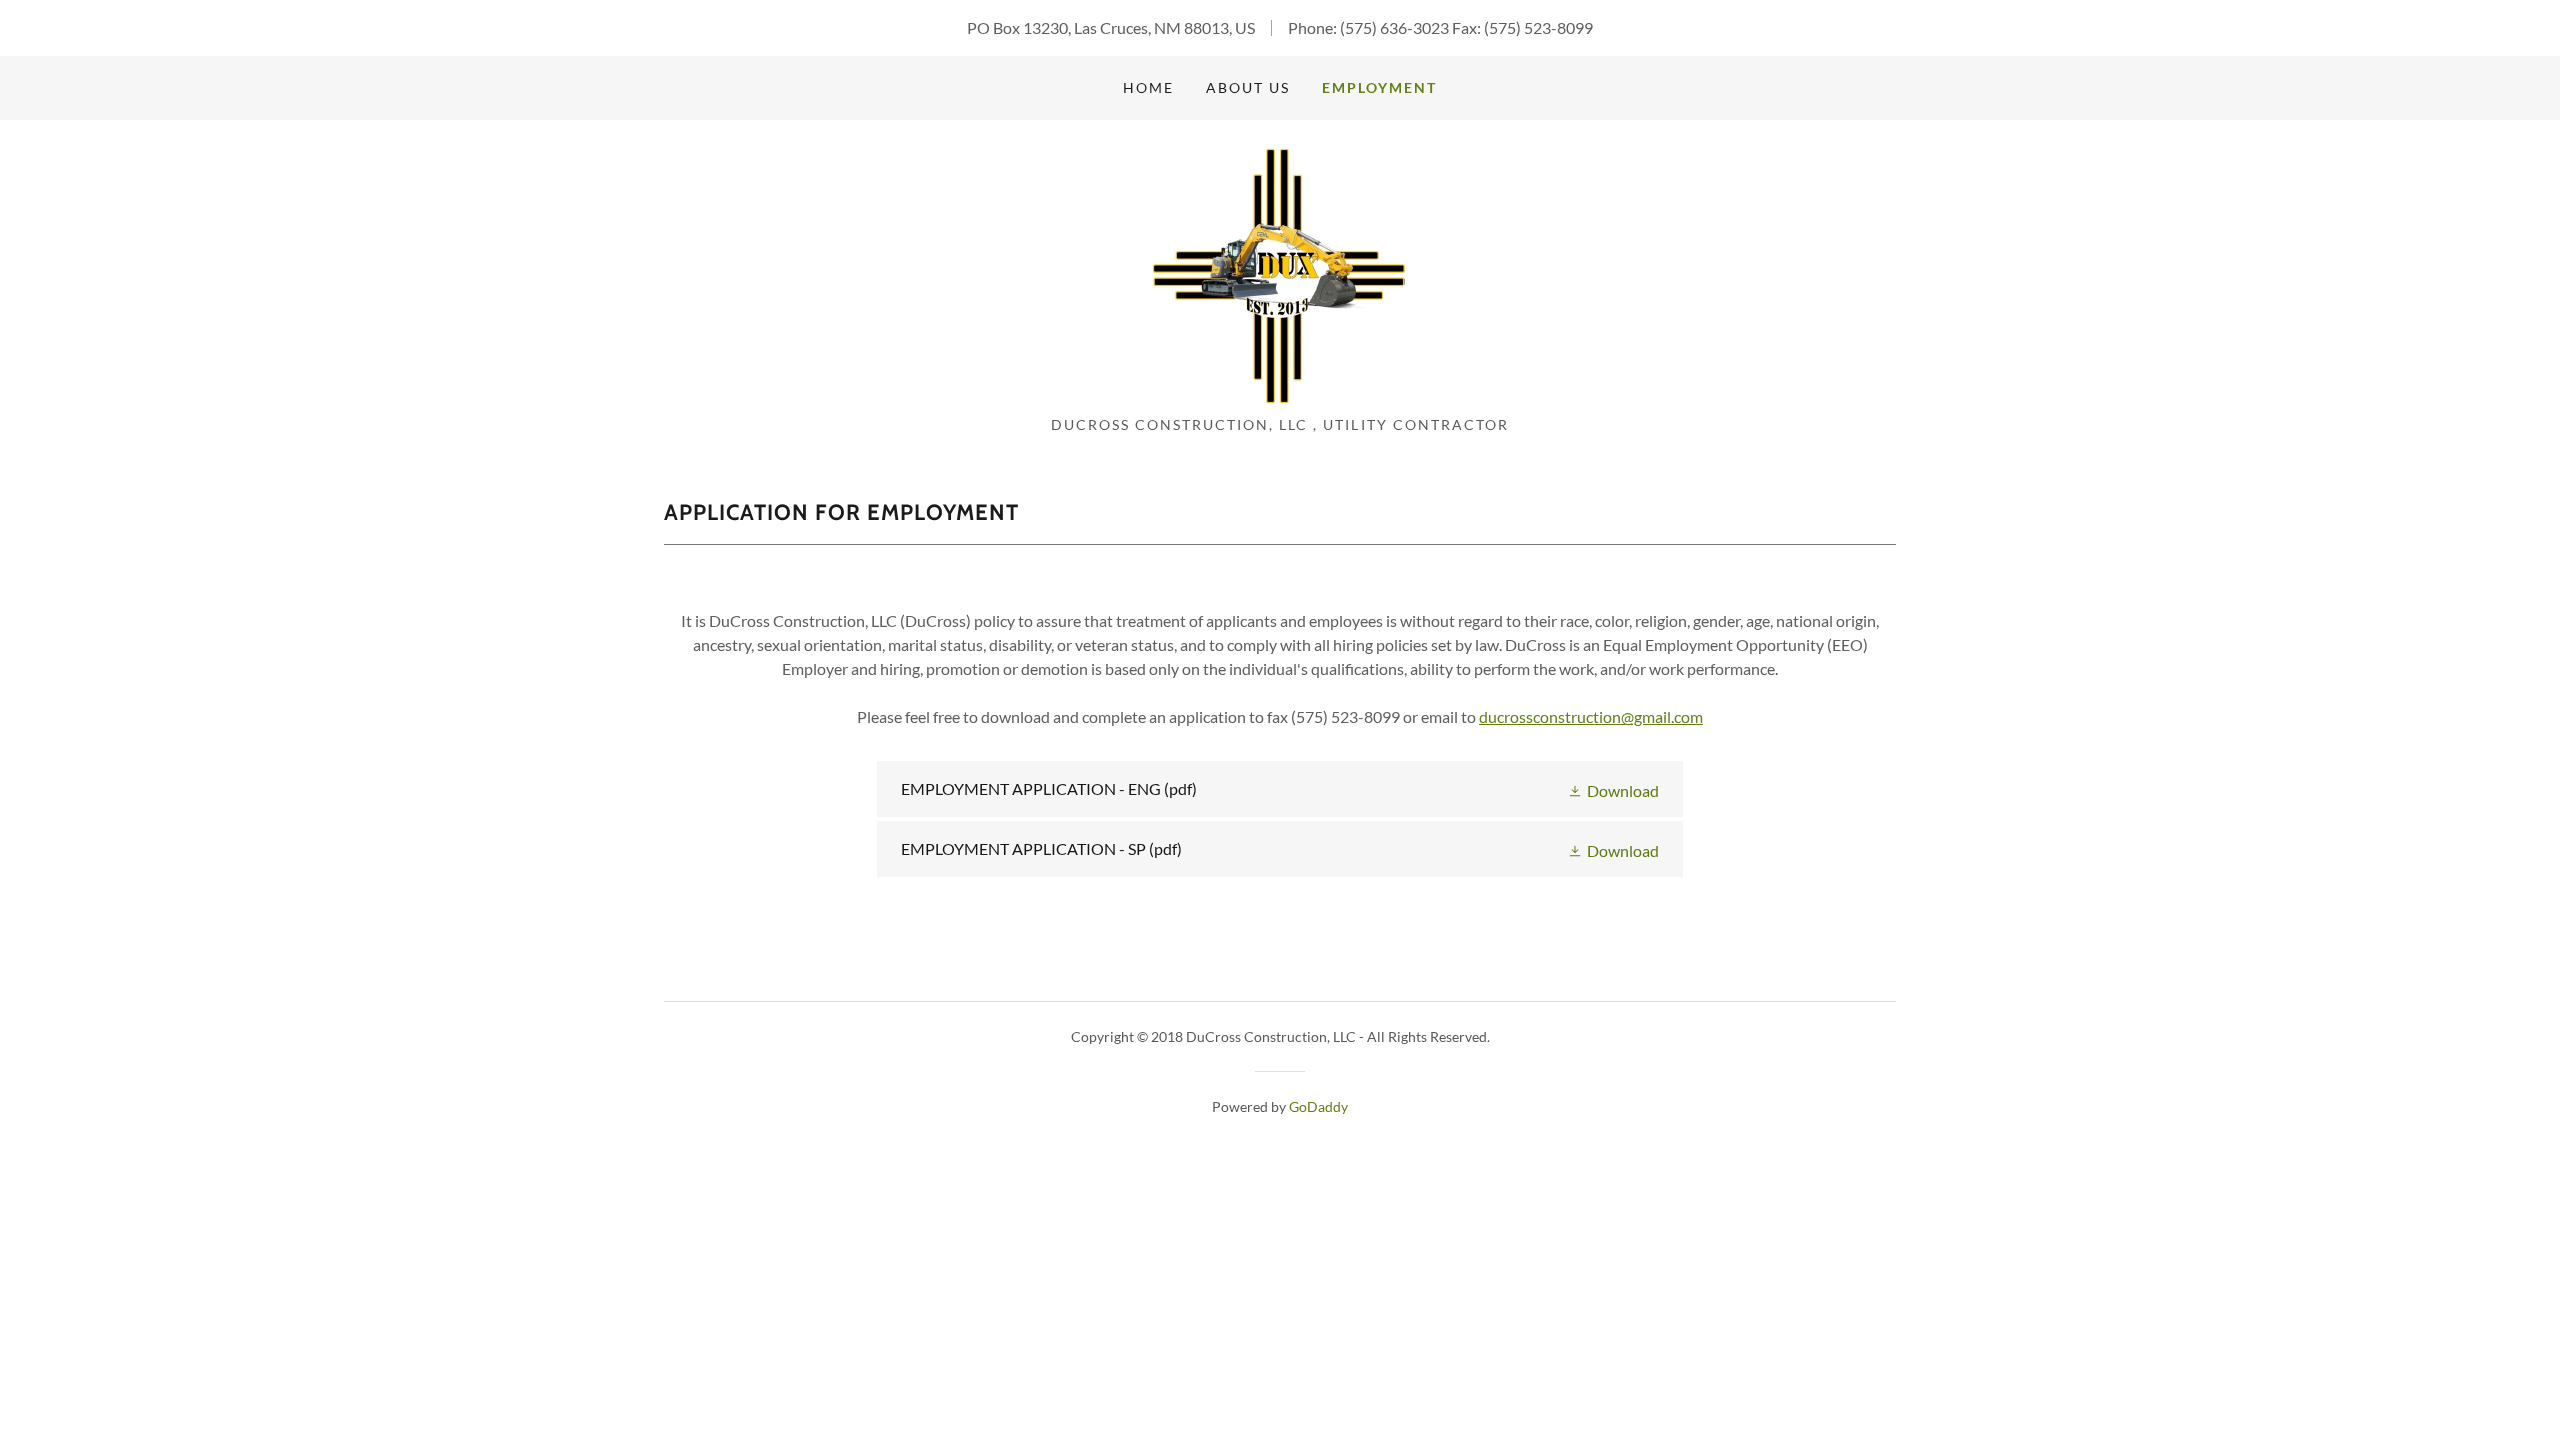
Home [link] (1148, 87)
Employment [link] (1379, 87)
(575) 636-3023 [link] (1394, 27)
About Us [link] (1248, 87)
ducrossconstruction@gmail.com (1591, 716)
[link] (1279, 273)
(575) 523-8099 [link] (1538, 27)
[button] (1613, 789)
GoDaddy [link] (1318, 1106)
